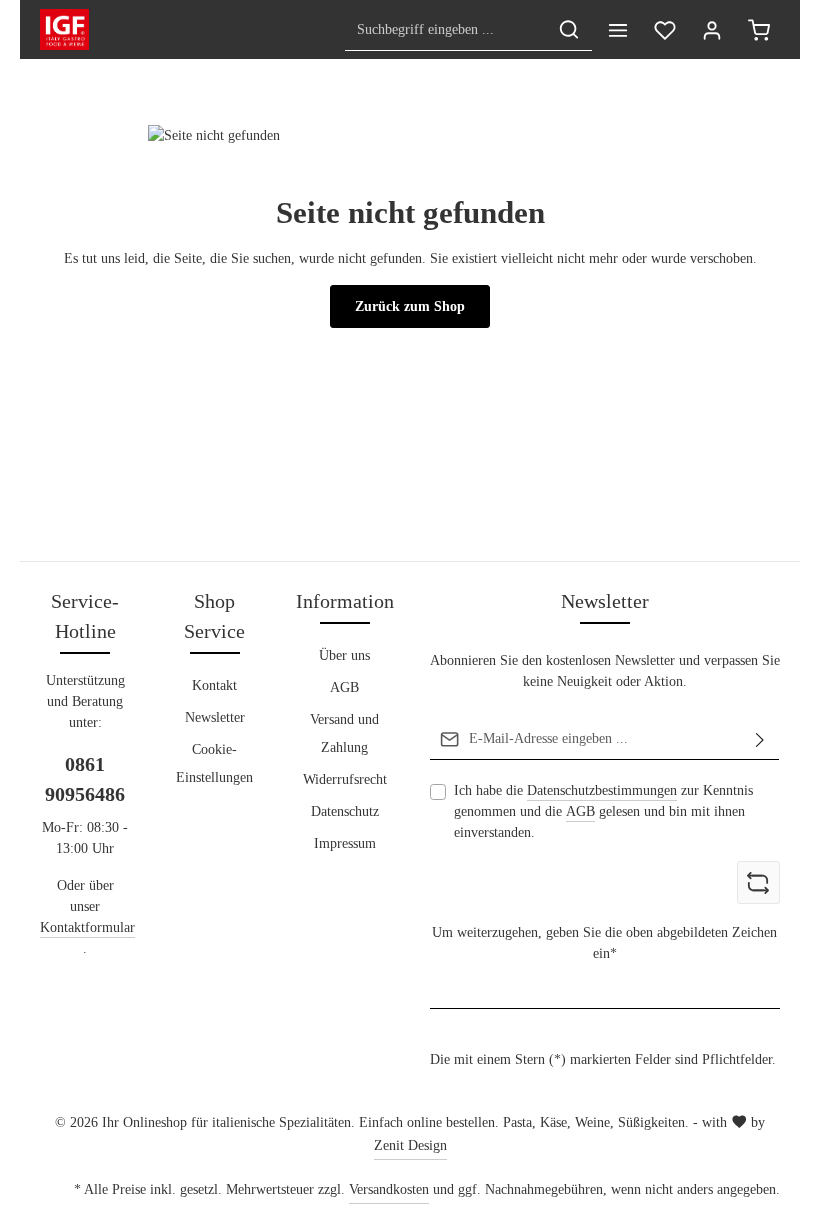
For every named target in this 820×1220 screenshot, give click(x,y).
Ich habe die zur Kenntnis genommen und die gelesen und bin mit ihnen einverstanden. (603, 811)
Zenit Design (410, 1145)
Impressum (345, 843)
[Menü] (617, 29)
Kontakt (214, 685)
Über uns (344, 655)
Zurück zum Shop (410, 306)
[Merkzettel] (664, 29)
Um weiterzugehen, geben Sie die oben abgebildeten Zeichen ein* (604, 943)
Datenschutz (345, 811)
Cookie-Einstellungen (214, 763)
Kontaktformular (87, 927)
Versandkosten (389, 1189)
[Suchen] (569, 29)
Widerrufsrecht (345, 779)
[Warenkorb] (758, 29)
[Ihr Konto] (711, 29)
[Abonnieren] (760, 739)
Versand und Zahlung (344, 733)
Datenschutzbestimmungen (602, 790)
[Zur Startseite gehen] (64, 30)
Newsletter (215, 717)
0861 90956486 (85, 779)
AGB (344, 687)
